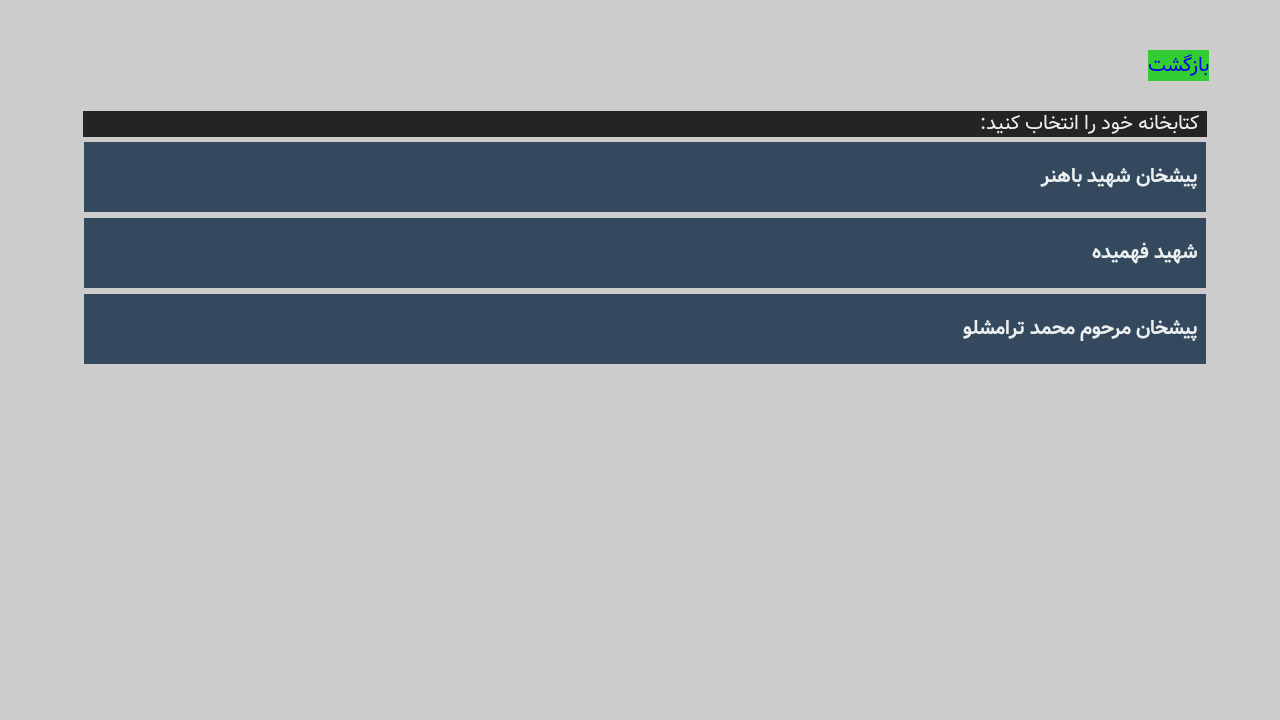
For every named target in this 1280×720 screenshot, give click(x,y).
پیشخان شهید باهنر (1119, 176)
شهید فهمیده (1145, 252)
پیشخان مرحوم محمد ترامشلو (1080, 328)
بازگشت (1178, 65)
